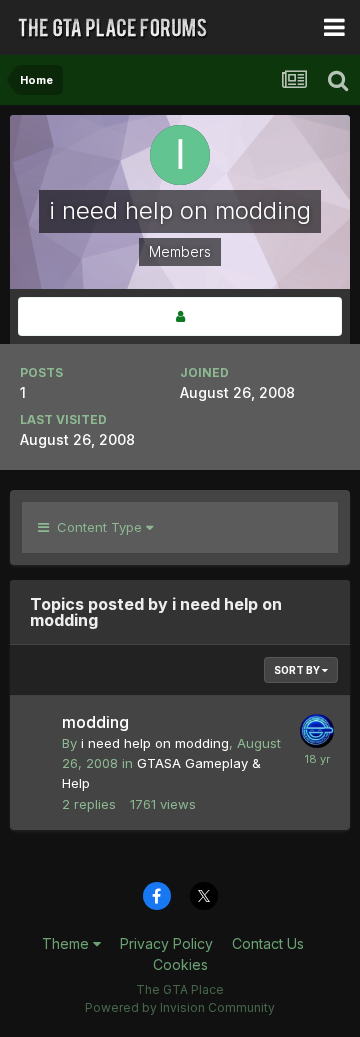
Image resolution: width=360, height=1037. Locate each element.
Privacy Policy (166, 943)
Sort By (298, 670)
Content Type (97, 527)
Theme (67, 943)
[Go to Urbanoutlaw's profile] (317, 731)
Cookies (180, 964)
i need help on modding (155, 743)
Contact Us (268, 943)
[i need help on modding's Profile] (180, 316)
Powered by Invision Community (180, 1007)
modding (95, 722)
